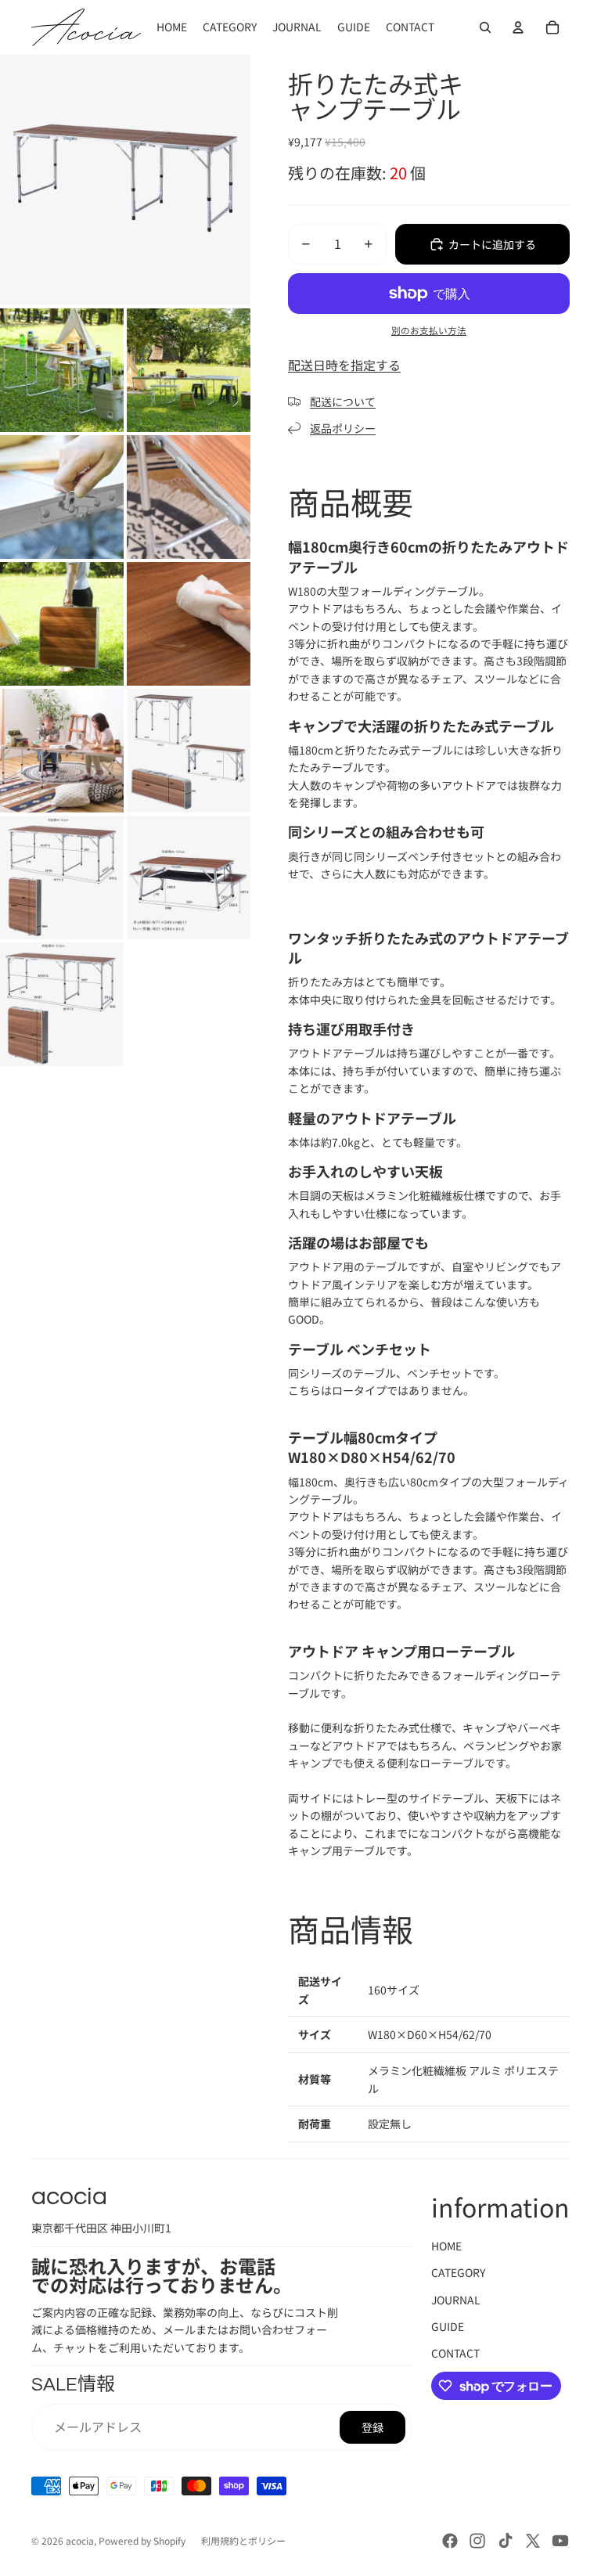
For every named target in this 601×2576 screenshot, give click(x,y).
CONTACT (455, 2353)
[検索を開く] (485, 27)
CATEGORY (458, 2272)
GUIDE (448, 2326)
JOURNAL (456, 2300)
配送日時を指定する (344, 365)
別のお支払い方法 (429, 330)
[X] (533, 2541)
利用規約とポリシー (243, 2540)
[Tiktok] (506, 2541)
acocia (80, 2540)
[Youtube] (560, 2541)
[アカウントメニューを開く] (518, 27)
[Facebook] (450, 2541)
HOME (446, 2246)
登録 (372, 2427)
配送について (343, 402)
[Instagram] (477, 2541)
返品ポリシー (343, 428)
